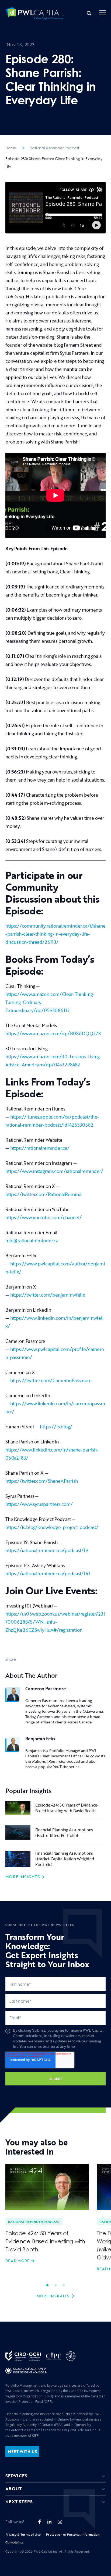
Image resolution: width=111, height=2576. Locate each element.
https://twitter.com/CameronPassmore (51, 1380)
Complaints (14, 2542)
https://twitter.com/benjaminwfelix (48, 1295)
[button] (103, 13)
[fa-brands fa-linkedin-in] (49, 2522)
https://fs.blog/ (56, 1427)
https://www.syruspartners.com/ (39, 1504)
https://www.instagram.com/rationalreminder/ (54, 1171)
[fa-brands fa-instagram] (60, 2522)
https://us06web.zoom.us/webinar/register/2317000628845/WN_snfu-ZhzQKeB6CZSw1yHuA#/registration (55, 1622)
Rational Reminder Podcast (54, 148)
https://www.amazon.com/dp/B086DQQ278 (53, 1033)
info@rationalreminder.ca (32, 1241)
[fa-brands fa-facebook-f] (39, 2522)
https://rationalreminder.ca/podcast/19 (47, 1550)
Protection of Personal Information (73, 2534)
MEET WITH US (22, 2452)
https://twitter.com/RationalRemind (44, 1194)
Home (11, 148)
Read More (18, 2261)
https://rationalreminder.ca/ (40, 1148)
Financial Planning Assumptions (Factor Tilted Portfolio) (64, 1832)
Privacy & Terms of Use (23, 2534)
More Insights (22, 1877)
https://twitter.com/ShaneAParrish (41, 1481)
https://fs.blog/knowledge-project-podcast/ (52, 1527)
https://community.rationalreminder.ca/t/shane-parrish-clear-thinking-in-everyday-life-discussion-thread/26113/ (55, 934)
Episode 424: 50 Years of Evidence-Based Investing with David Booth (67, 1808)
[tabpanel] (47, 2214)
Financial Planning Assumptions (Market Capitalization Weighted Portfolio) (65, 1859)
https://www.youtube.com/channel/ (44, 1217)
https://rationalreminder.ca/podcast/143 (48, 1573)
